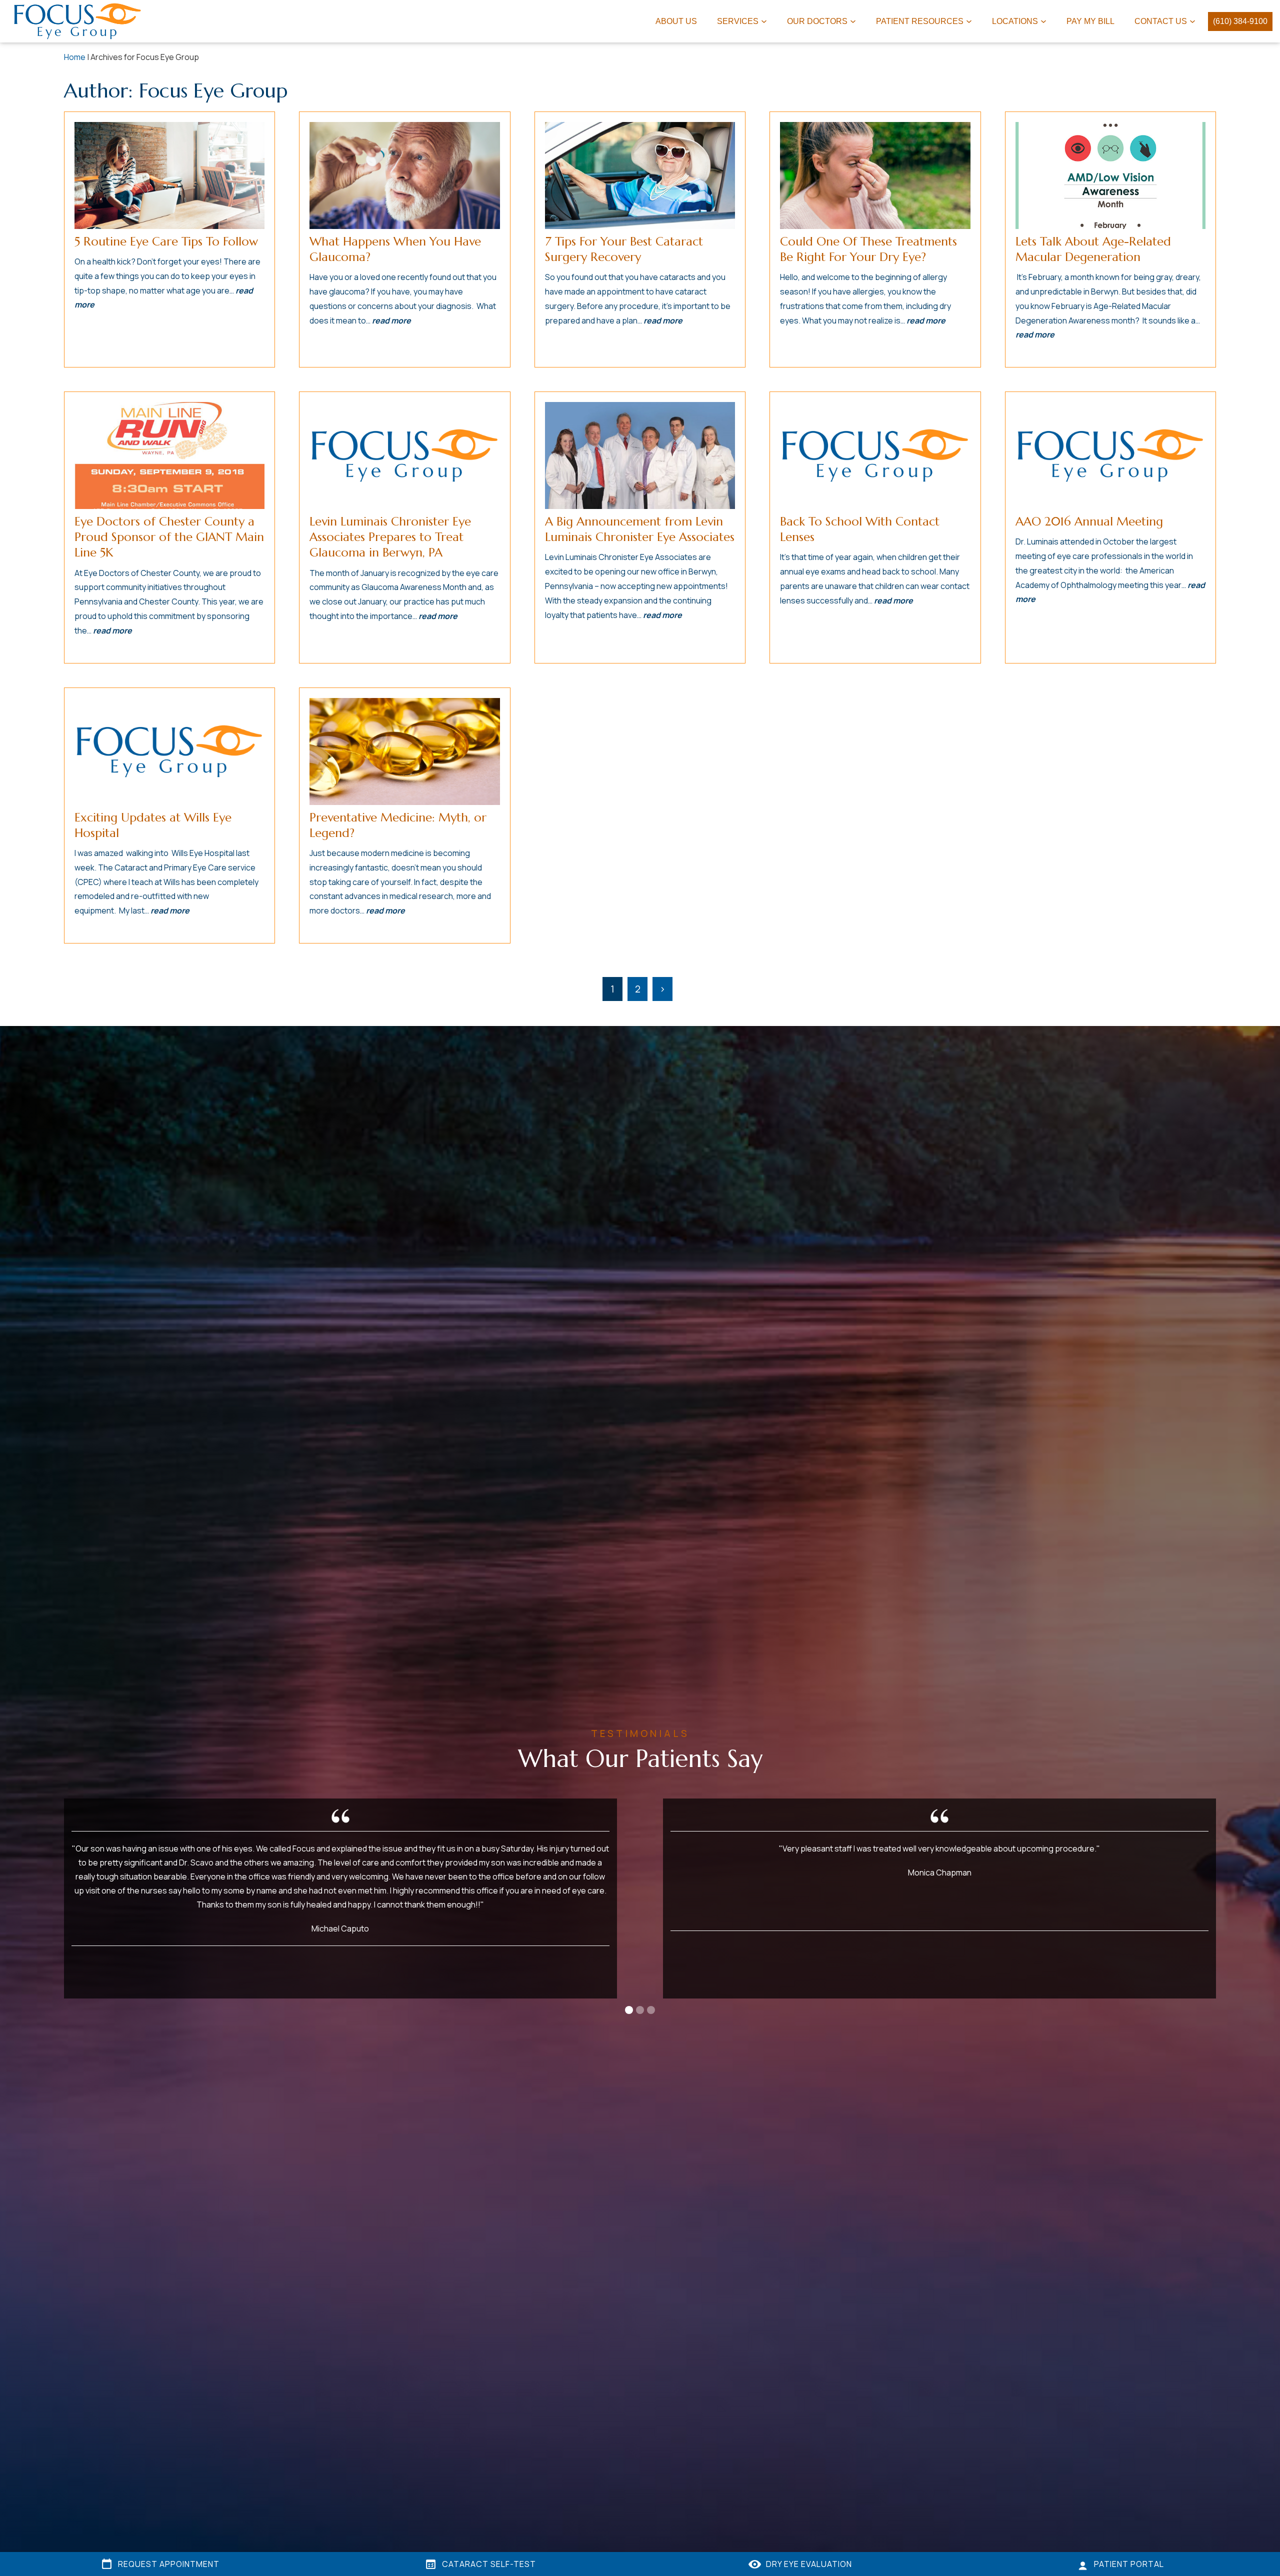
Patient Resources (920, 21)
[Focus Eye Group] (81, 21)
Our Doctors (817, 21)
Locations (1015, 21)
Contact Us (1161, 21)
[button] (629, 2010)
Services (738, 21)
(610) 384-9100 (1240, 21)
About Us (676, 21)
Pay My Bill (1090, 21)
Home (75, 57)
